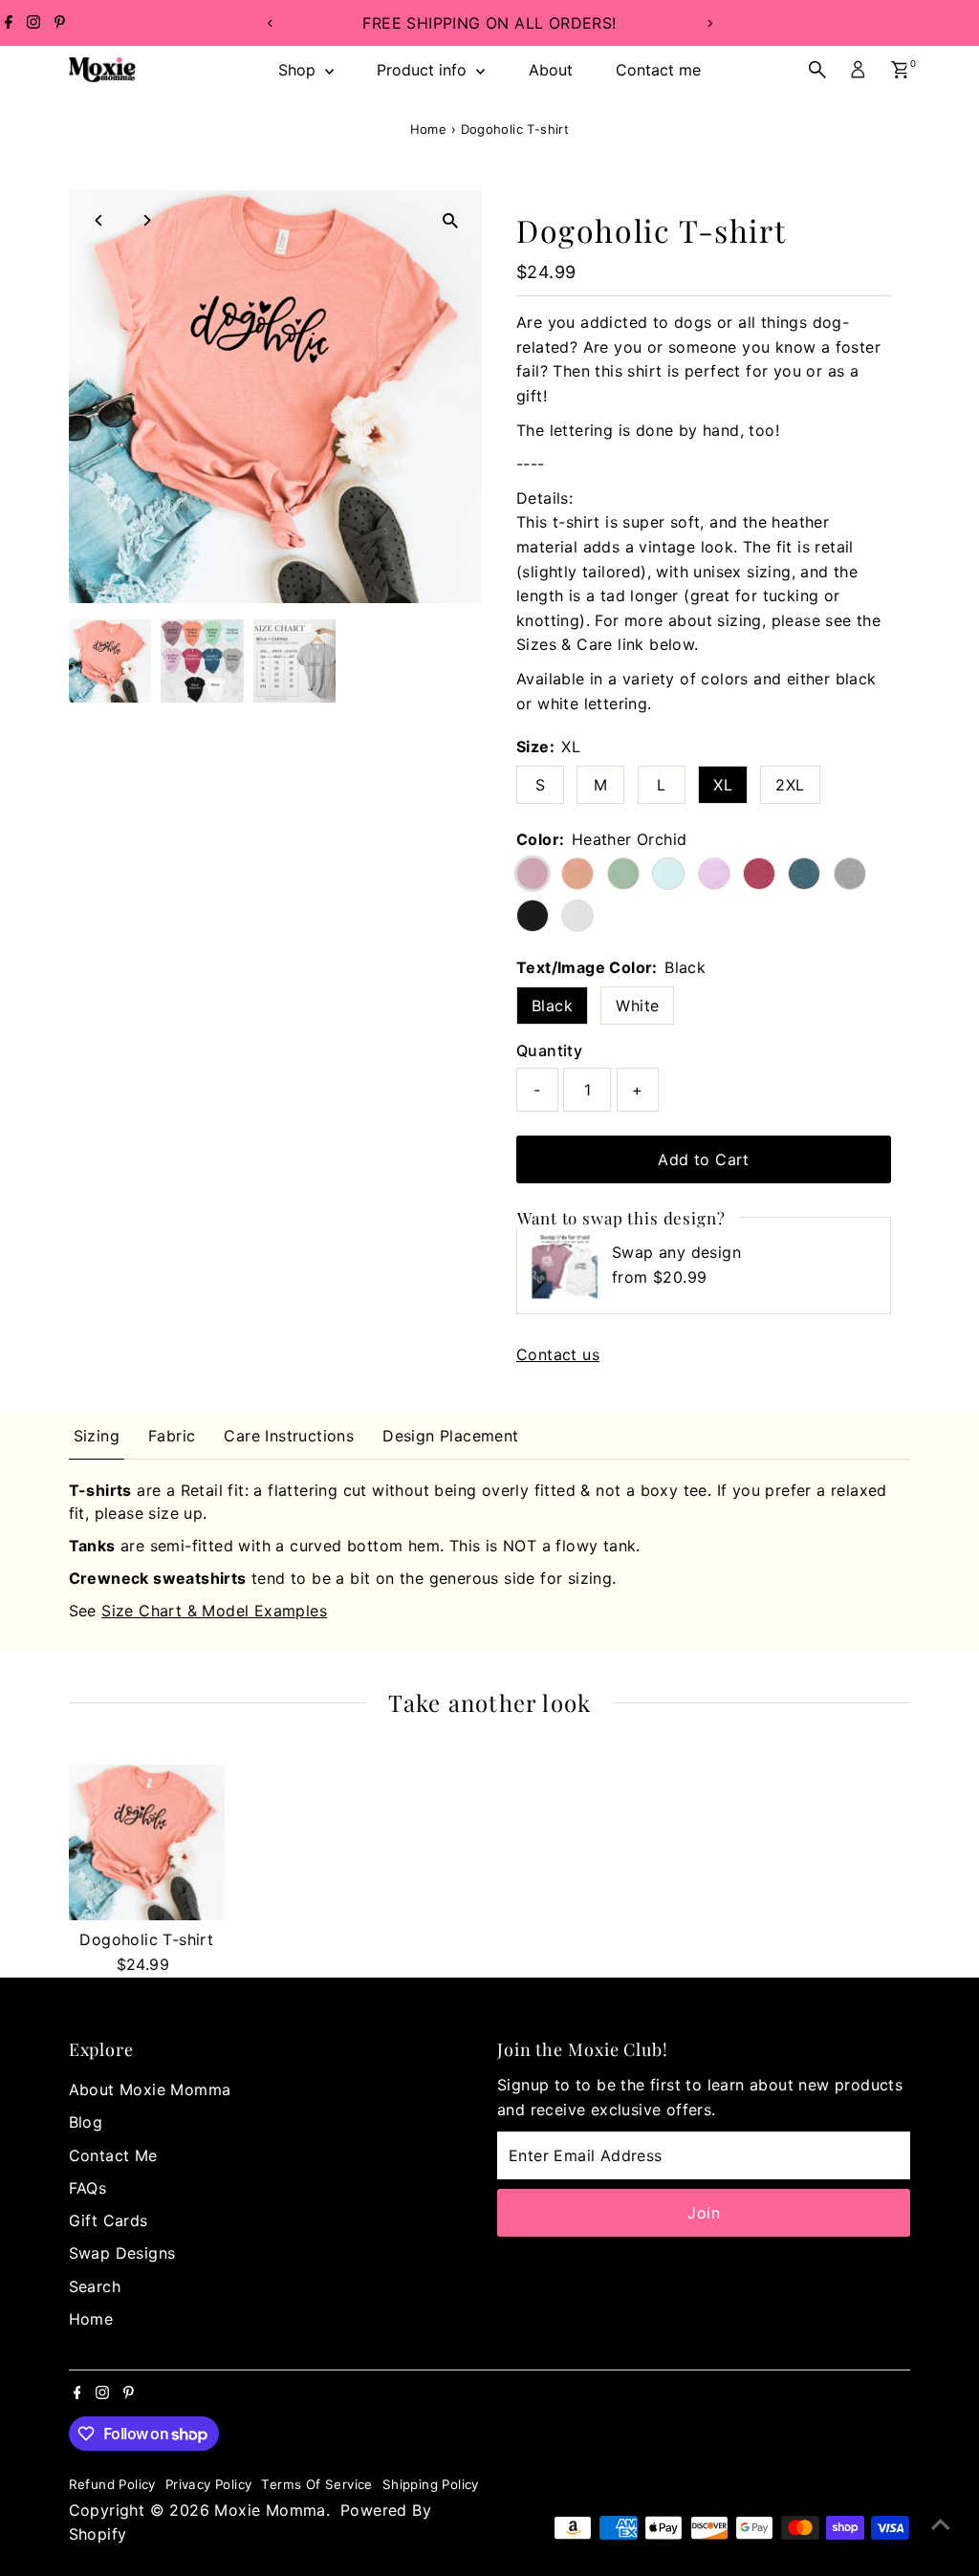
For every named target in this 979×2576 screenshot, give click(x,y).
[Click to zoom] (451, 221)
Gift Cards (109, 2220)
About (551, 70)
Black (552, 1006)
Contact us (558, 1354)
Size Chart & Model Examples (214, 1611)
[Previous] (270, 23)
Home (429, 129)
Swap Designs (122, 2253)
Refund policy (112, 2484)
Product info (424, 70)
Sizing (97, 1436)
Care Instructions (289, 1436)
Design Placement (450, 1436)
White (637, 1006)
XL (723, 785)
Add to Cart (703, 1159)
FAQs (88, 2188)
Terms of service (316, 2484)
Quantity (549, 1050)
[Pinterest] (60, 23)
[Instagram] (33, 23)
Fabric (172, 1436)
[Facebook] (9, 23)
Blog (86, 2122)
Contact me (658, 70)
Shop (299, 70)
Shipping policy (431, 2484)
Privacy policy (209, 2484)
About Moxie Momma (150, 2089)
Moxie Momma (270, 2510)
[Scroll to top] (941, 2523)
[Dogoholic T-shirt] (147, 1842)
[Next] (709, 23)
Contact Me (113, 2155)
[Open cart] (900, 70)
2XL (790, 785)
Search (95, 2286)
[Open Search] (817, 70)
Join (704, 2213)
